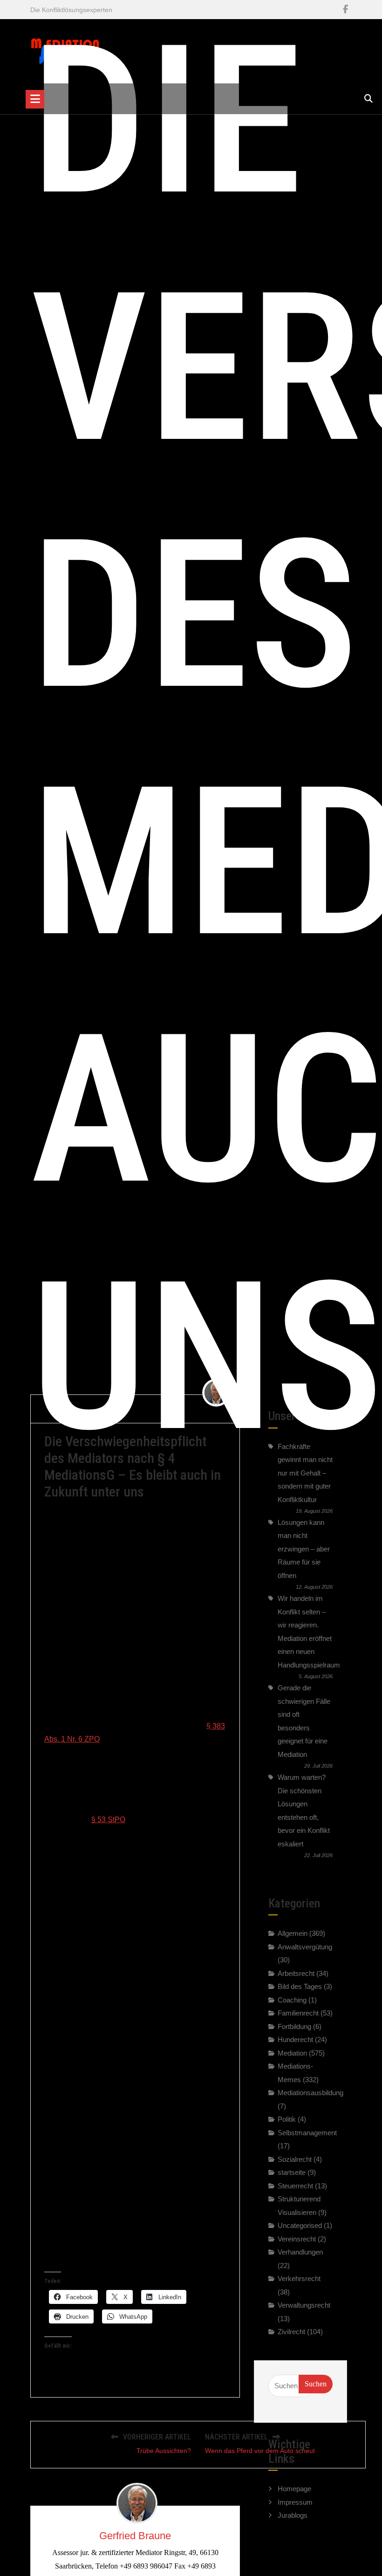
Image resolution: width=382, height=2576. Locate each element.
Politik (287, 2119)
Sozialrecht (295, 2159)
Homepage (294, 2489)
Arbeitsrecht (296, 1973)
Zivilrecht (291, 2332)
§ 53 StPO (108, 1820)
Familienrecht (298, 2013)
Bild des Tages (300, 1986)
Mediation (292, 2053)
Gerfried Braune (135, 2536)
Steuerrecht (295, 2186)
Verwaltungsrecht (304, 2305)
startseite (292, 2172)
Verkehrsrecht (299, 2279)
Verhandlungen (300, 2252)
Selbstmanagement (307, 2133)
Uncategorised (300, 2225)
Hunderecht (295, 2040)
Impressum (295, 2502)
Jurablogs (293, 2515)
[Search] (368, 99)
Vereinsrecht (297, 2239)
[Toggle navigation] (35, 99)
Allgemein (293, 1933)
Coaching (292, 2000)
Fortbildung (294, 2026)
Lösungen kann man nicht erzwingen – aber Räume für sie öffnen (304, 1549)
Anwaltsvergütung (305, 1947)
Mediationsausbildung (310, 2093)
